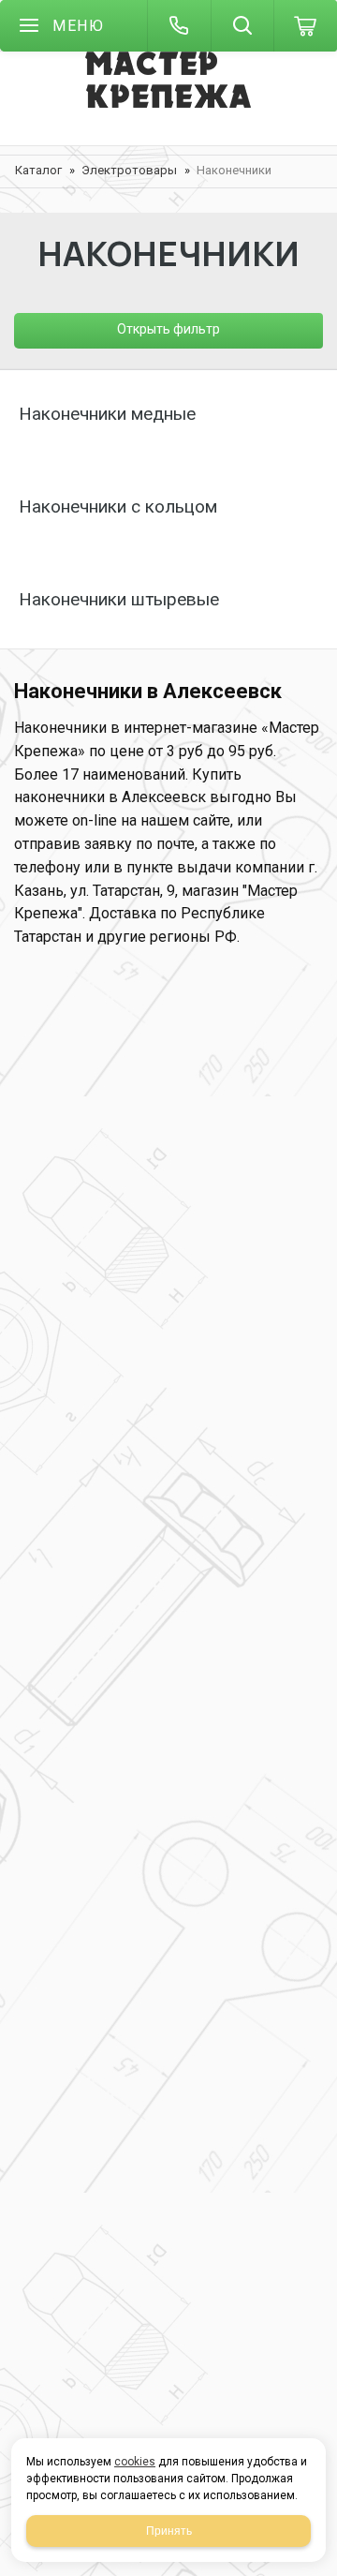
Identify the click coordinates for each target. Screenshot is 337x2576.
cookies (135, 2462)
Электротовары (129, 170)
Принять (169, 2531)
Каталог (38, 170)
